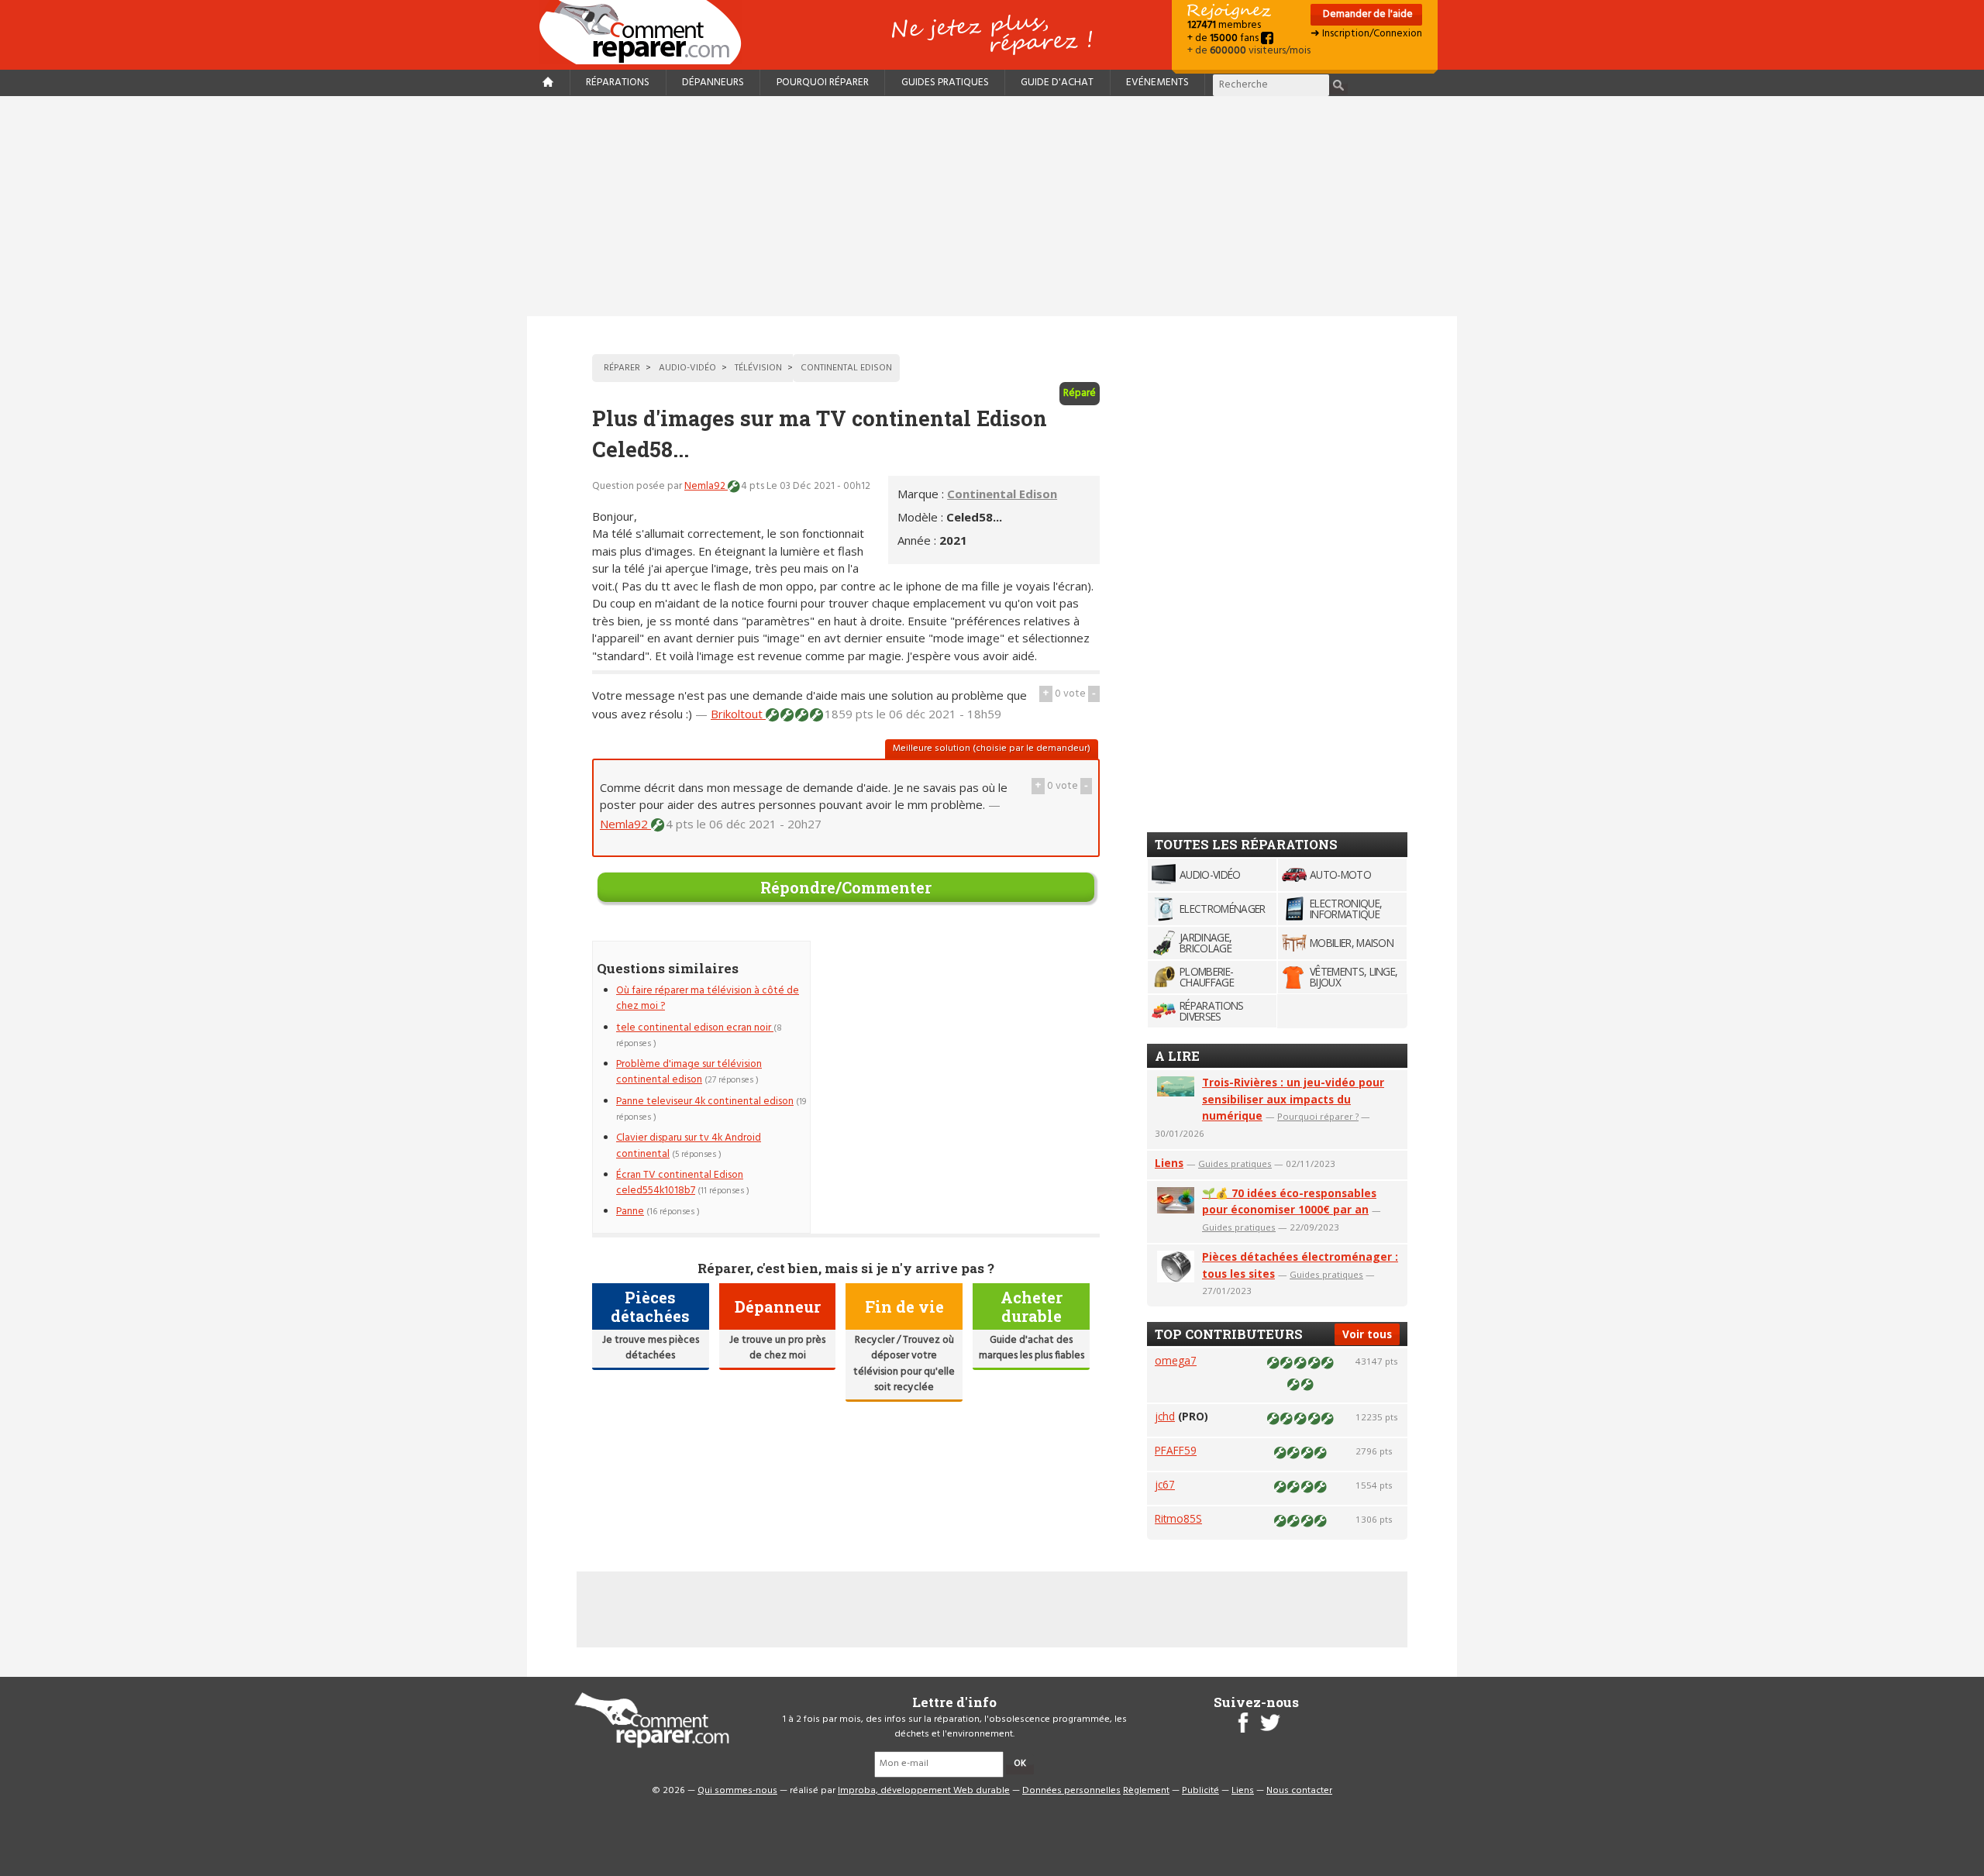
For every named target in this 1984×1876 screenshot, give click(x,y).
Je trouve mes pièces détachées (651, 1348)
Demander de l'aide (1367, 14)
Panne (630, 1212)
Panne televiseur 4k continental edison (705, 1102)
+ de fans (1224, 38)
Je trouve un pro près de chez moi (777, 1348)
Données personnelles (1071, 1791)
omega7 (1176, 1360)
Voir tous (1367, 1334)
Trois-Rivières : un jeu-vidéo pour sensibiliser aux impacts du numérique (1293, 1099)
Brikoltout (738, 714)
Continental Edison (1002, 494)
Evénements (1157, 83)
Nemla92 (706, 486)
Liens (1169, 1163)
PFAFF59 (1176, 1450)
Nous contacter (1299, 1791)
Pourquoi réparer (823, 83)
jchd (1165, 1416)
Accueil (646, 32)
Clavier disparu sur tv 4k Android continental (689, 1146)
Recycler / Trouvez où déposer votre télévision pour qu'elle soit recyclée (904, 1364)
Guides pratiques (945, 83)
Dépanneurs (713, 83)
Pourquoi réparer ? (1318, 1116)
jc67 (1165, 1484)
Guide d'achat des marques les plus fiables (1032, 1348)
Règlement (1146, 1791)
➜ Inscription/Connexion (1366, 34)
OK (1020, 1764)
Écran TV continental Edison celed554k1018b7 (680, 1183)
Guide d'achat (1057, 83)
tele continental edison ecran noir (695, 1028)
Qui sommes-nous (737, 1791)
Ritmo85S (1178, 1518)
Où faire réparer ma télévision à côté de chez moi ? (708, 998)
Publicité (1200, 1791)
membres (1224, 25)
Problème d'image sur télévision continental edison (689, 1072)
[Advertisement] (992, 206)
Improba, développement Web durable (924, 1791)
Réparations (618, 83)
